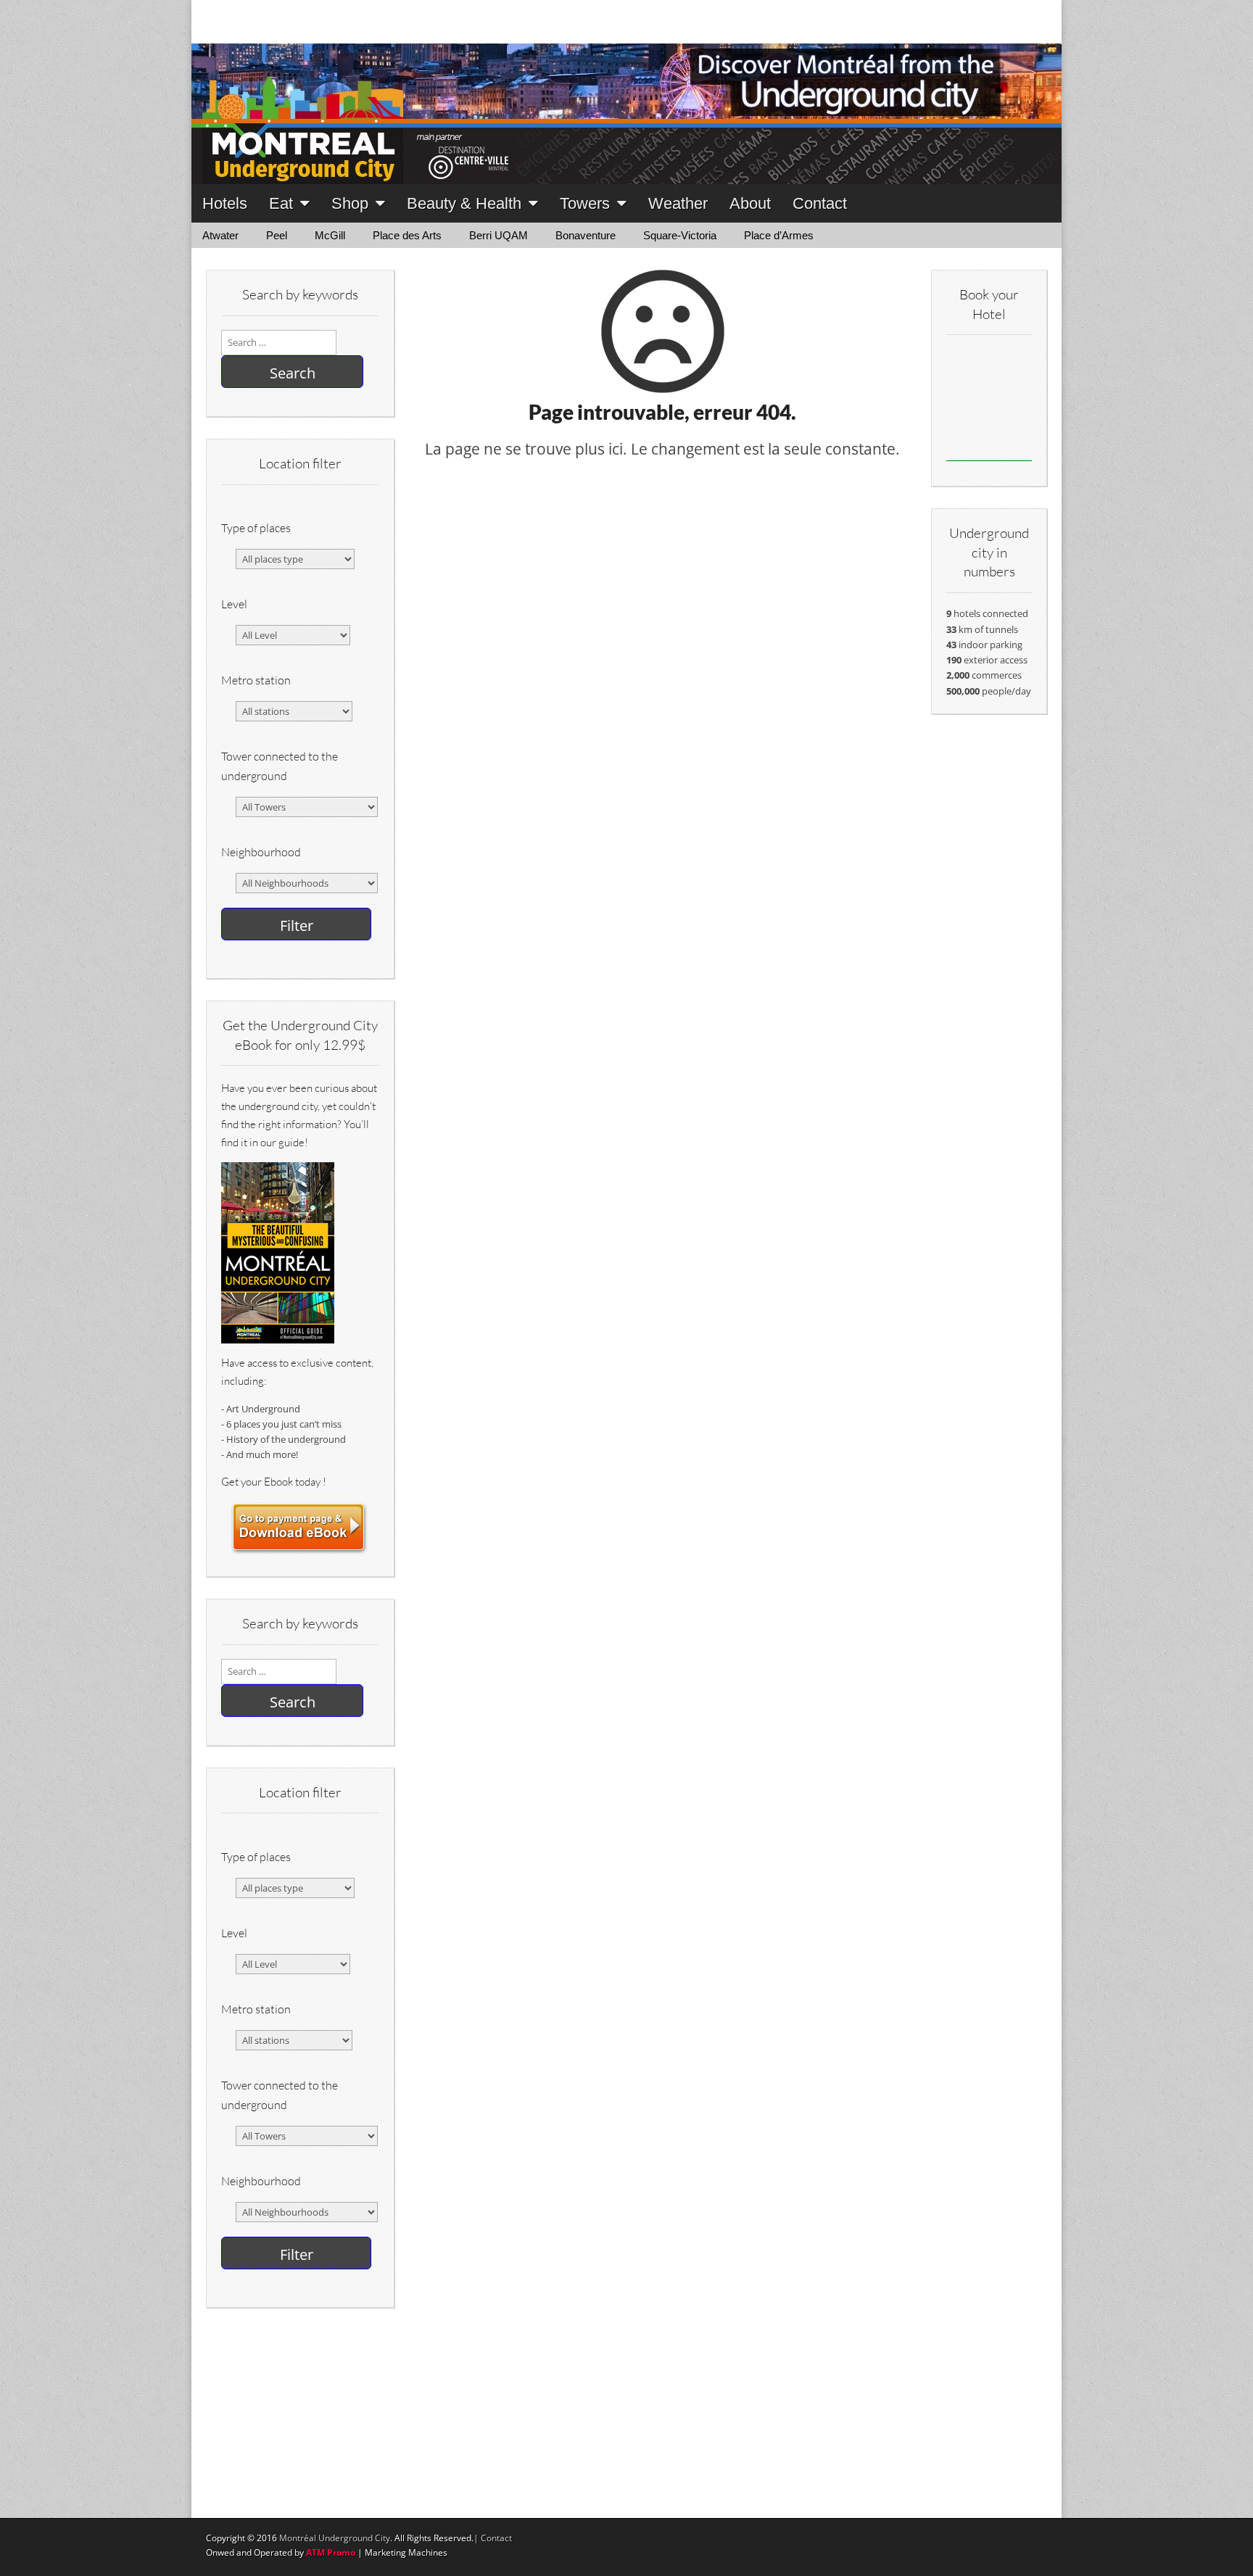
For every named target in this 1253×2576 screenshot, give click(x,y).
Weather (678, 203)
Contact (820, 203)
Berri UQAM (499, 235)
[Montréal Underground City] (626, 92)
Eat (281, 203)
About (750, 203)
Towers (585, 203)
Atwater (220, 235)
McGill (330, 235)
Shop (350, 203)
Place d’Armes (779, 235)
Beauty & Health (464, 203)
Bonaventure (586, 235)
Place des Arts (407, 235)
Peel (277, 235)
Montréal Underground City (335, 2538)
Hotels (225, 203)
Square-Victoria (680, 235)
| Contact (493, 2538)
